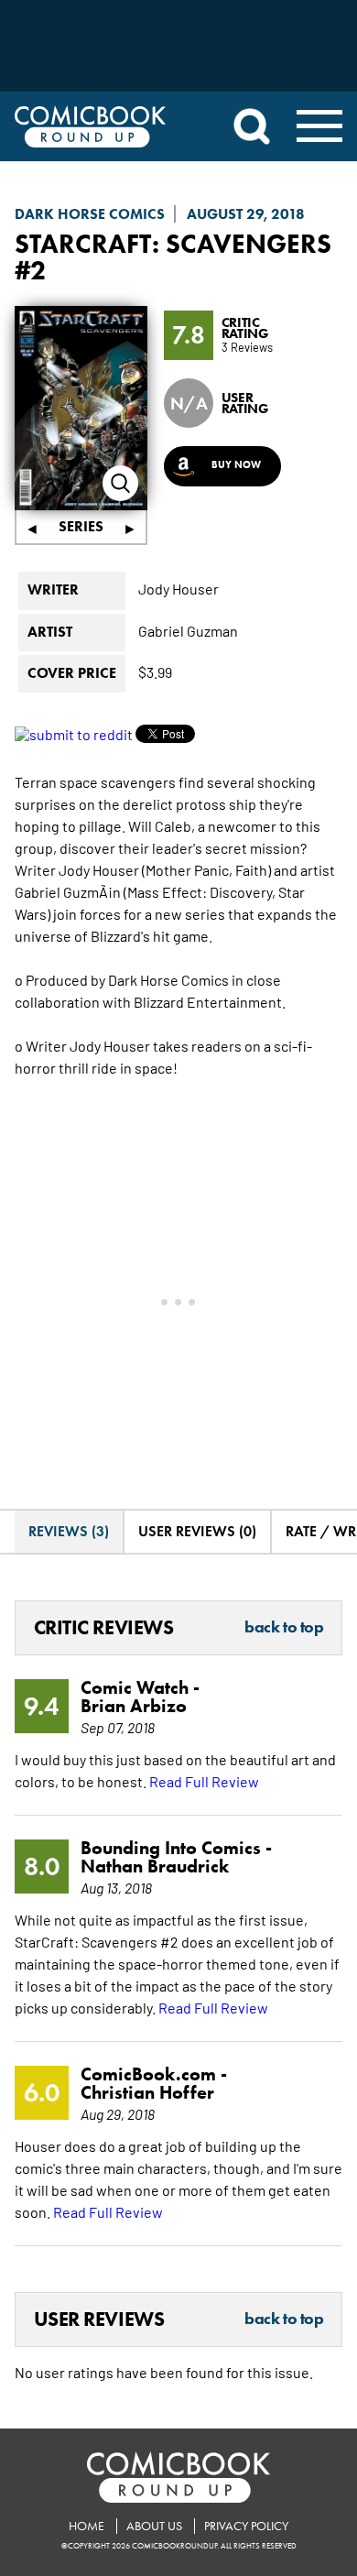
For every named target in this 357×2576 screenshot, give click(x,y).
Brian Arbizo (134, 1706)
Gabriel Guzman (188, 630)
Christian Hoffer (147, 2092)
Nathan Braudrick (155, 1866)
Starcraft (83, 243)
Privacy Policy (246, 2526)
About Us (154, 2526)
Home (87, 2526)
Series (81, 526)
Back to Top (284, 1628)
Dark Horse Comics (90, 214)
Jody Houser (178, 588)
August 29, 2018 (246, 214)
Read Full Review (204, 1781)
